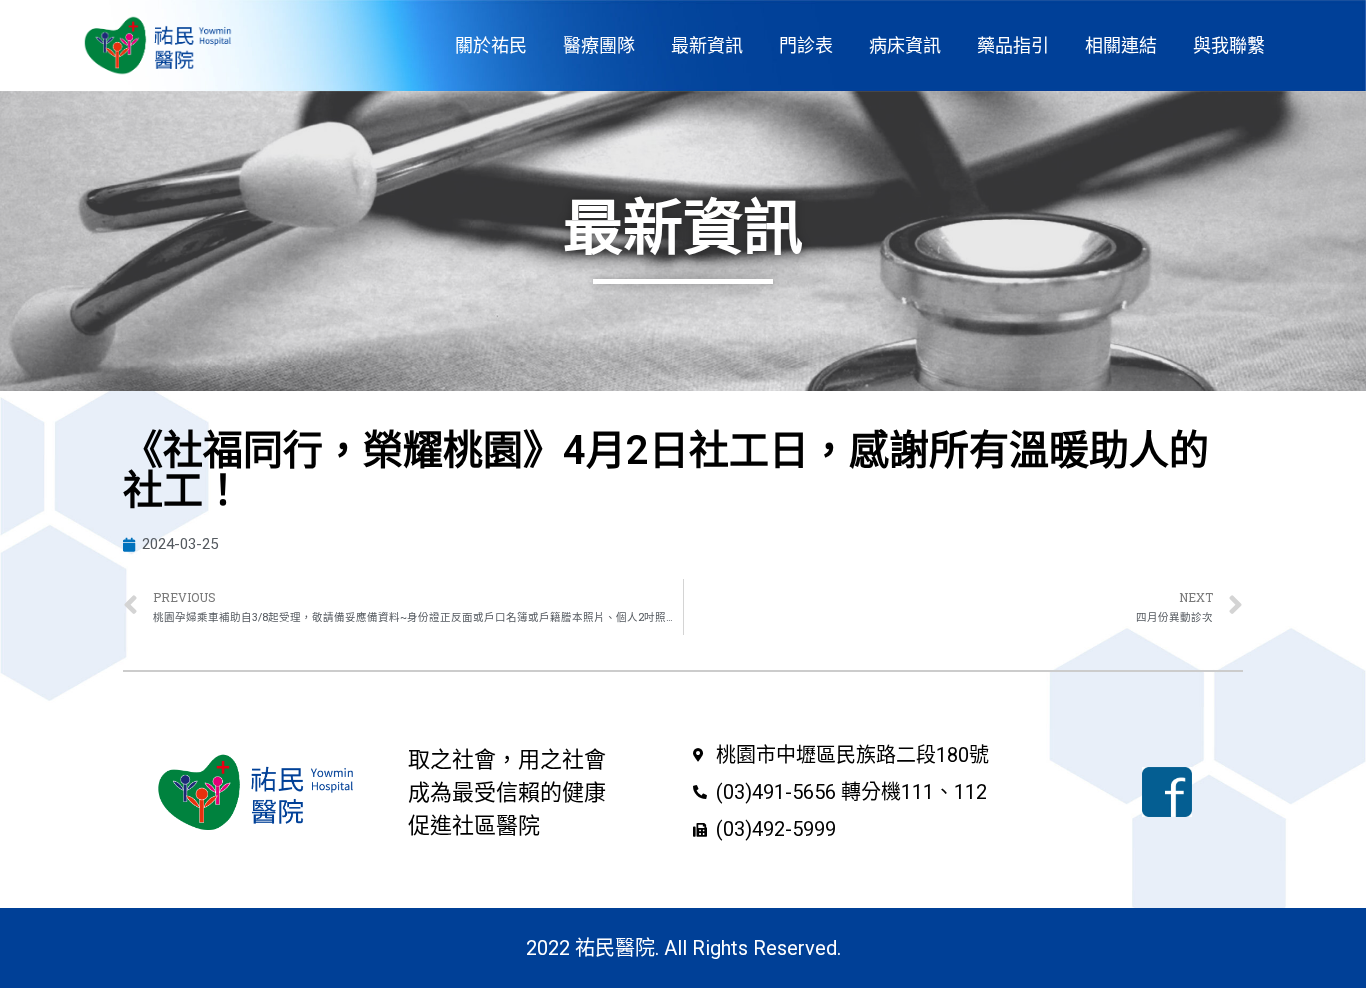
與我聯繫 (1229, 45)
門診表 (806, 45)
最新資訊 (707, 45)
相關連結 (1121, 45)
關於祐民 (491, 45)
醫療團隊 (599, 45)
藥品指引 (1013, 45)
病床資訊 (905, 45)
